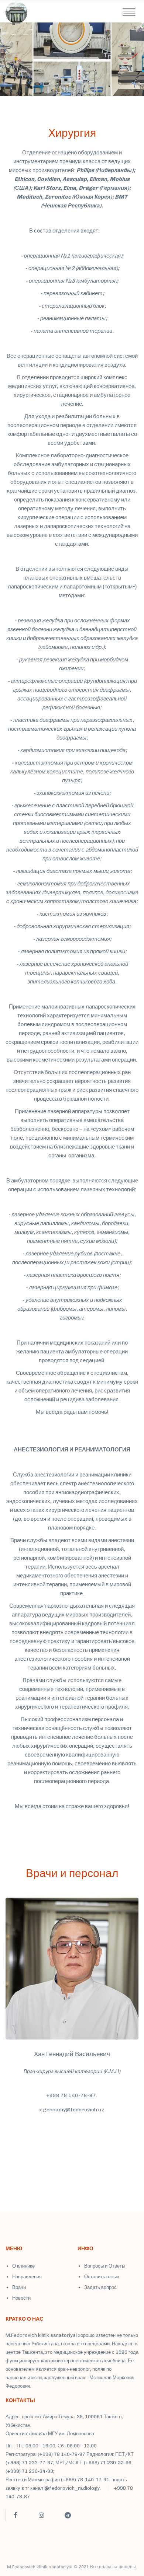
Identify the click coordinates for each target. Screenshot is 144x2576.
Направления (27, 2277)
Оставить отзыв (102, 2277)
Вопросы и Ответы (105, 2266)
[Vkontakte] (94, 2518)
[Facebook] (15, 2515)
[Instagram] (41, 2515)
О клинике (23, 2266)
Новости (21, 2298)
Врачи (19, 2287)
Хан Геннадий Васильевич (72, 2054)
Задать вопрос (100, 2287)
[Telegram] (68, 2515)
